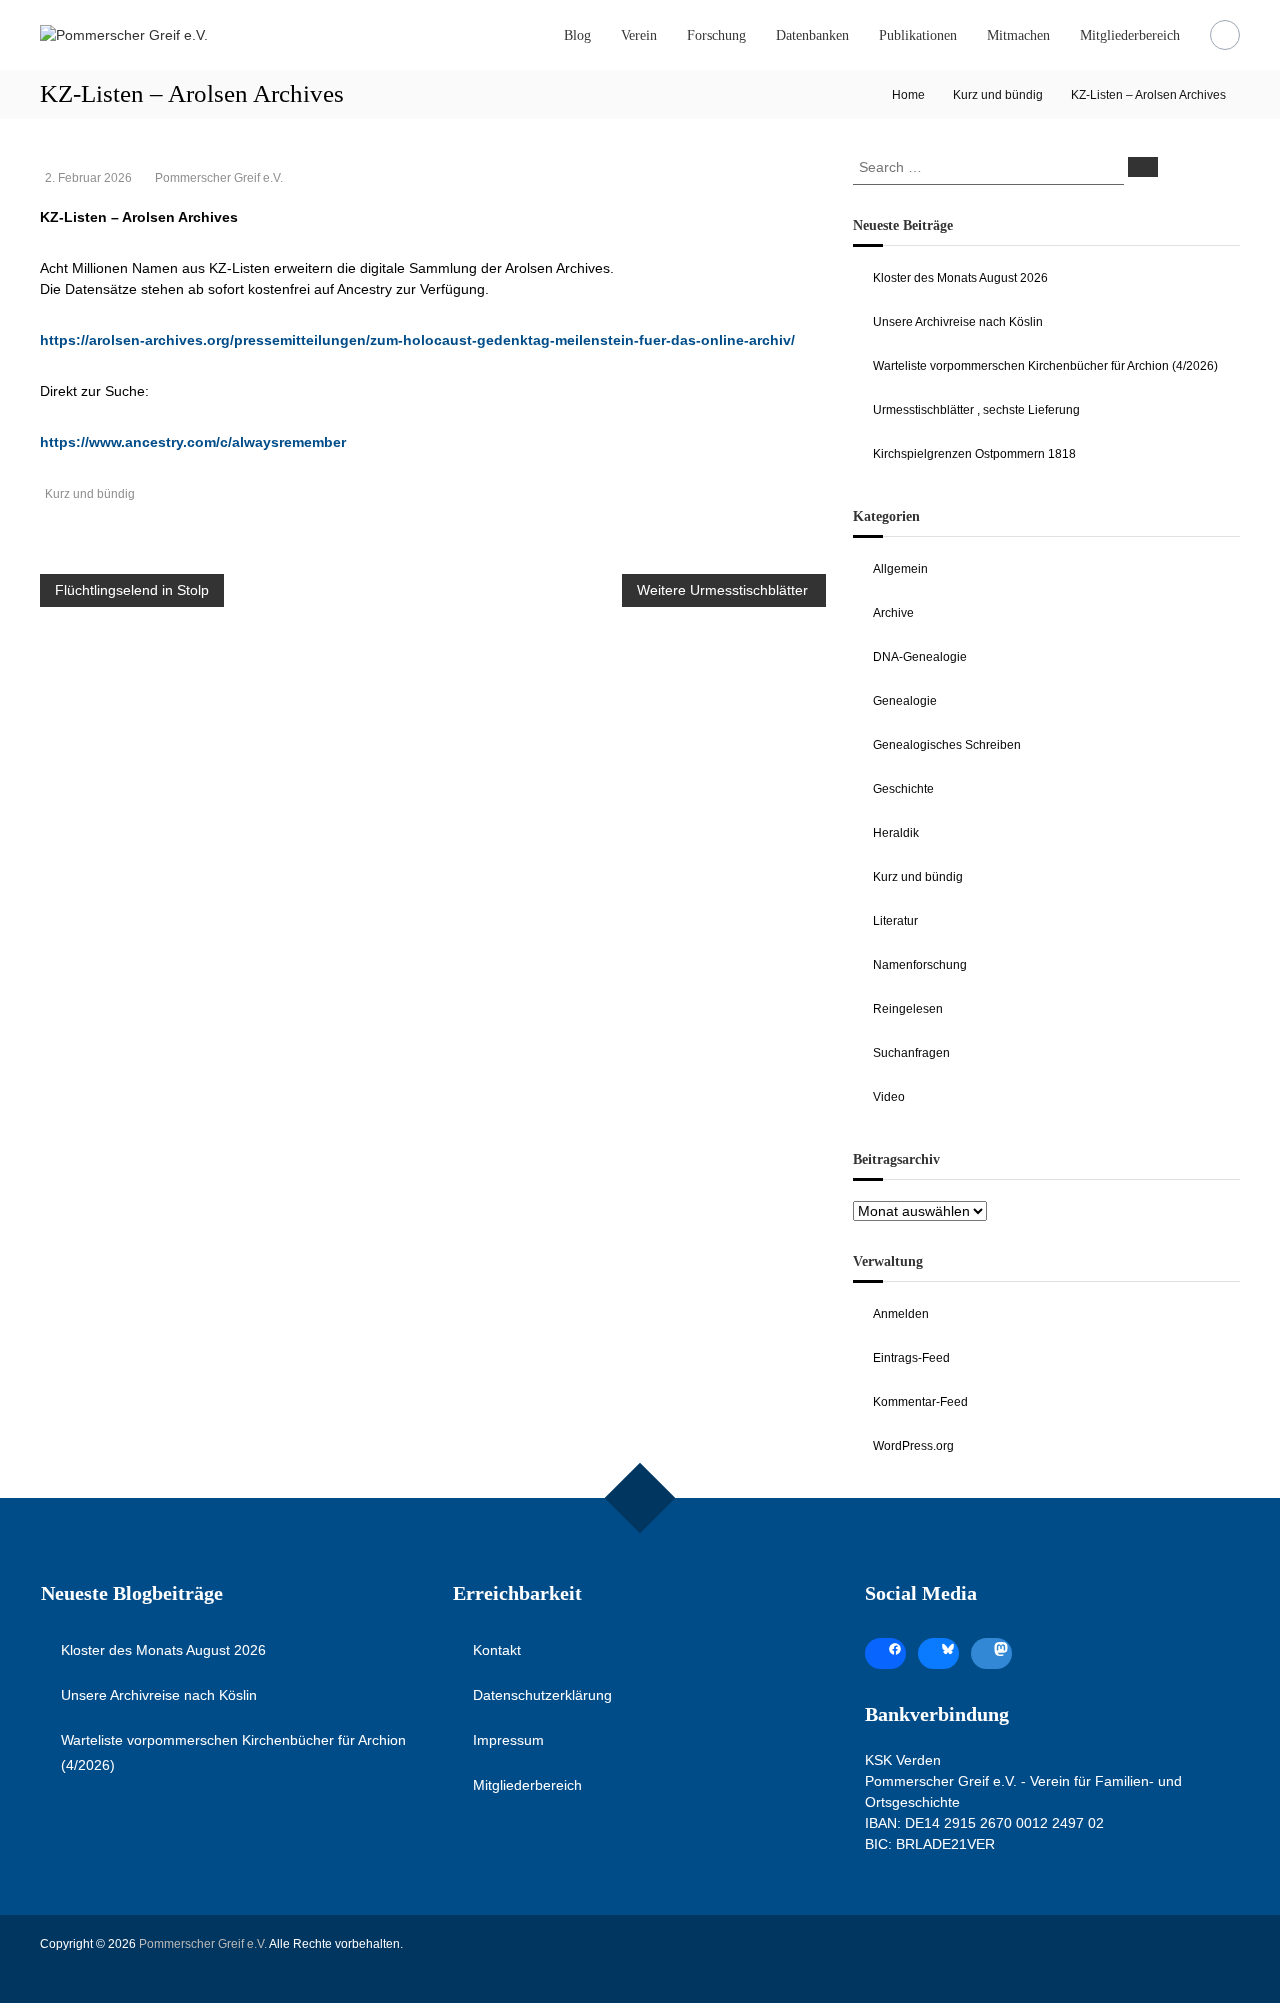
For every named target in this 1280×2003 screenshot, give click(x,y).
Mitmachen (1018, 35)
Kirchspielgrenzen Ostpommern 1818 (974, 454)
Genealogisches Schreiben (947, 745)
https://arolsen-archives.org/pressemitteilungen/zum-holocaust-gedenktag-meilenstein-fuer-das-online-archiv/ (417, 340)
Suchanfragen (911, 1053)
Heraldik (896, 833)
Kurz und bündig (998, 95)
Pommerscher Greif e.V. (219, 178)
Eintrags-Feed (911, 1358)
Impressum (508, 1740)
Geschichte (903, 789)
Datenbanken (812, 35)
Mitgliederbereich (1130, 35)
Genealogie (905, 701)
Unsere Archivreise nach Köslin (958, 322)
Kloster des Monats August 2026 (960, 278)
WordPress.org (913, 1446)
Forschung (716, 35)
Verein (639, 35)
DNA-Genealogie (920, 657)
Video (889, 1097)
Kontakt (497, 1650)
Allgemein (900, 569)
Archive (893, 613)
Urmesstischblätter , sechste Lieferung (976, 410)
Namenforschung (920, 965)
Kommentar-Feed (920, 1402)
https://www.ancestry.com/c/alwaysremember (193, 442)
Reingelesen (908, 1009)
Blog (577, 35)
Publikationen (918, 35)
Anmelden (901, 1314)
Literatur (895, 921)
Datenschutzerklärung (542, 1695)
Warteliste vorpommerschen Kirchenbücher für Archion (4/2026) (1045, 366)
